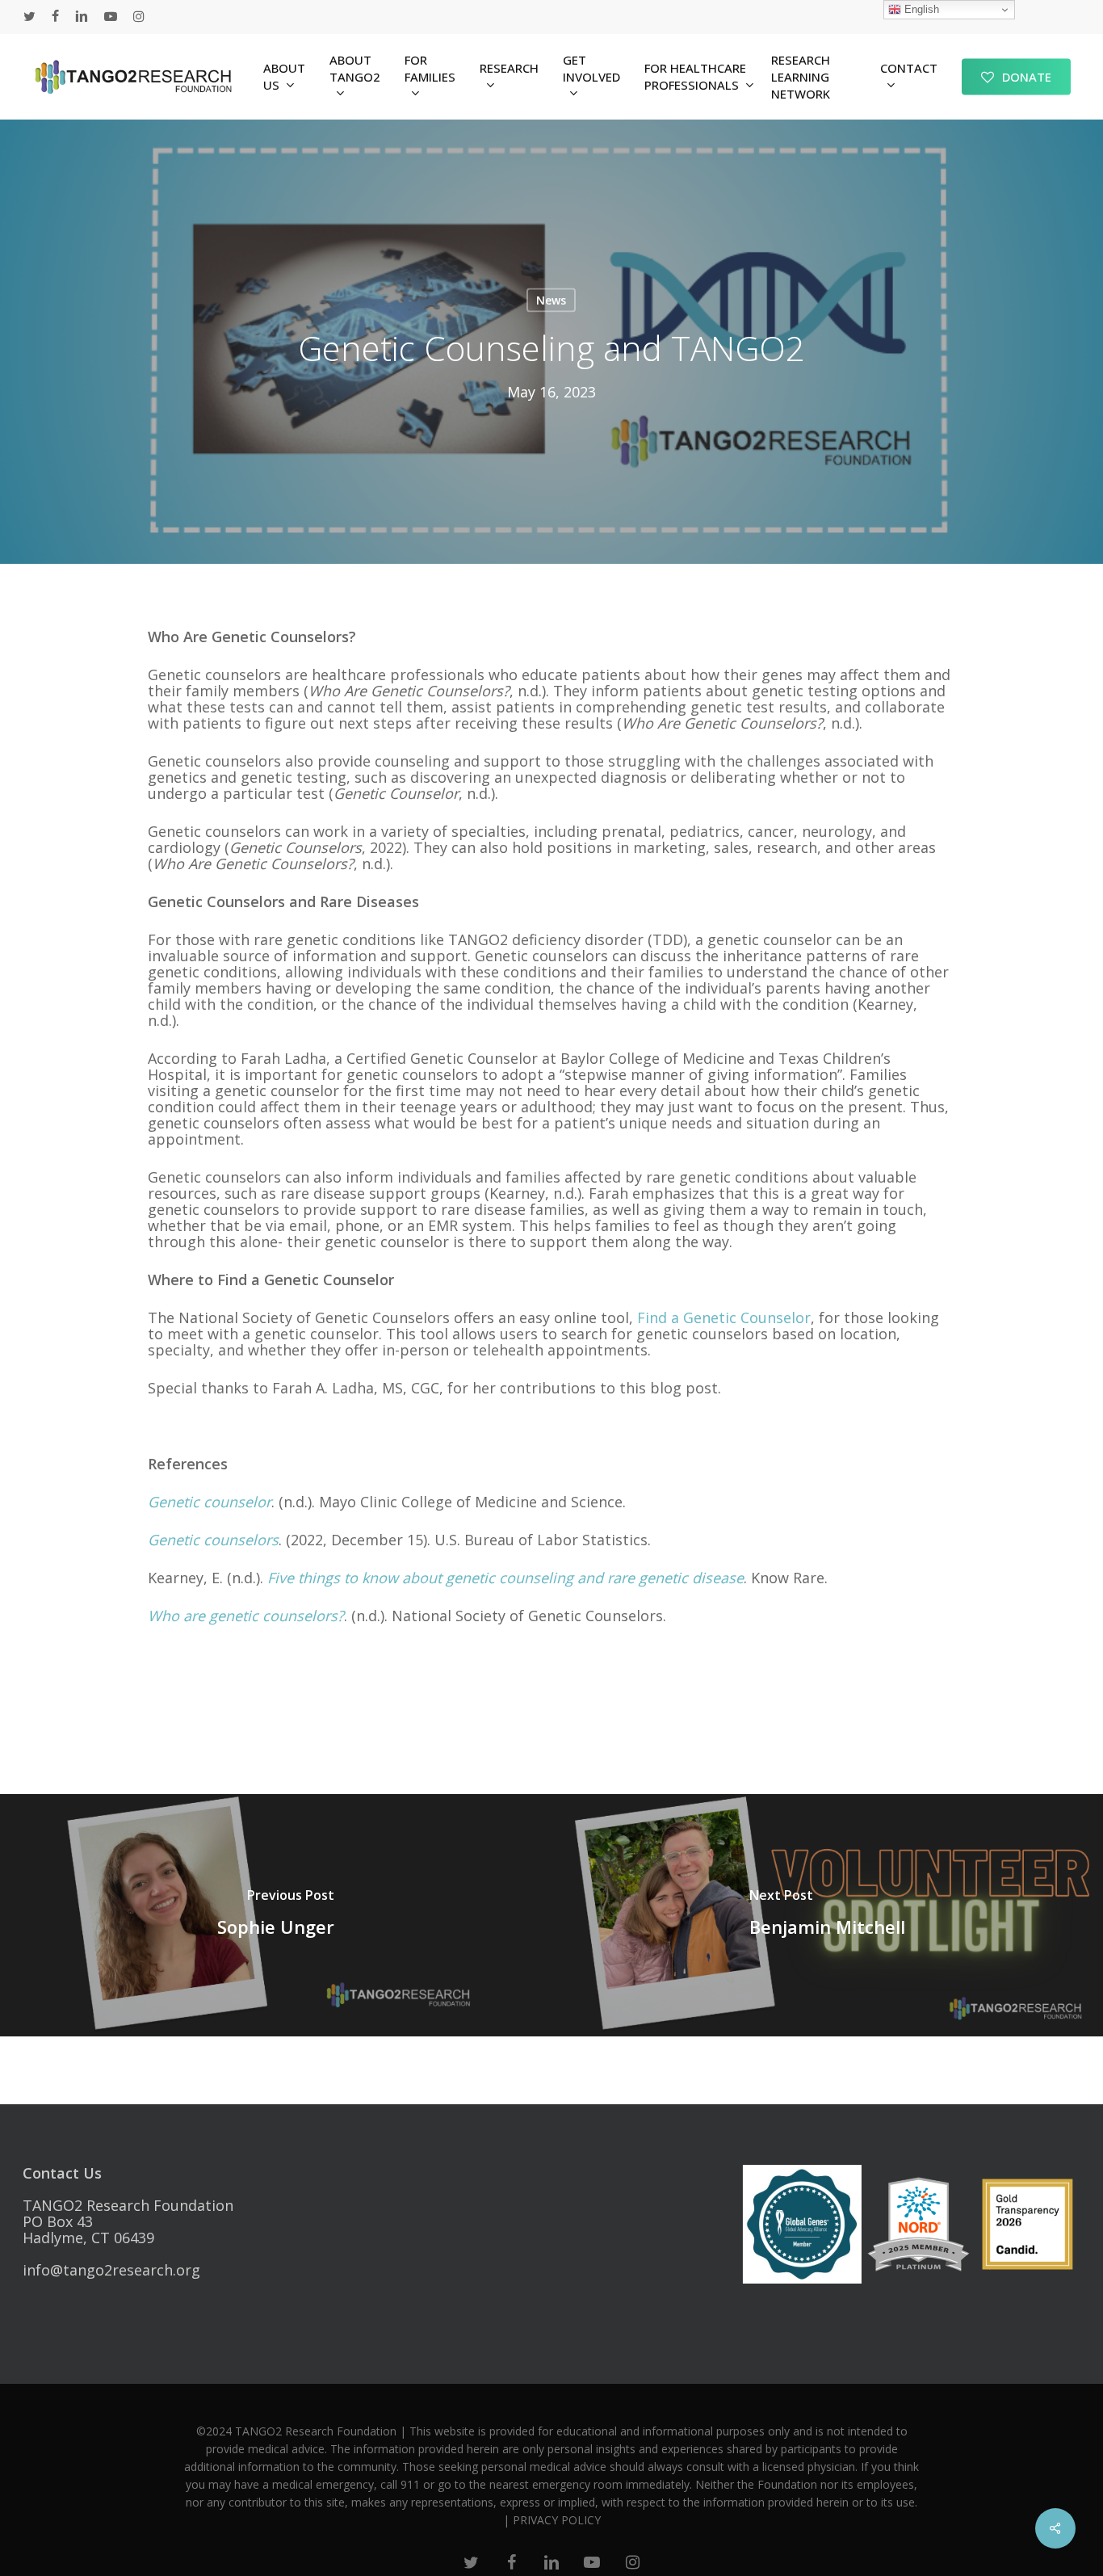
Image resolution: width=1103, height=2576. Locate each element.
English (920, 9)
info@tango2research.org (111, 2270)
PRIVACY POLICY (557, 2520)
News (551, 300)
